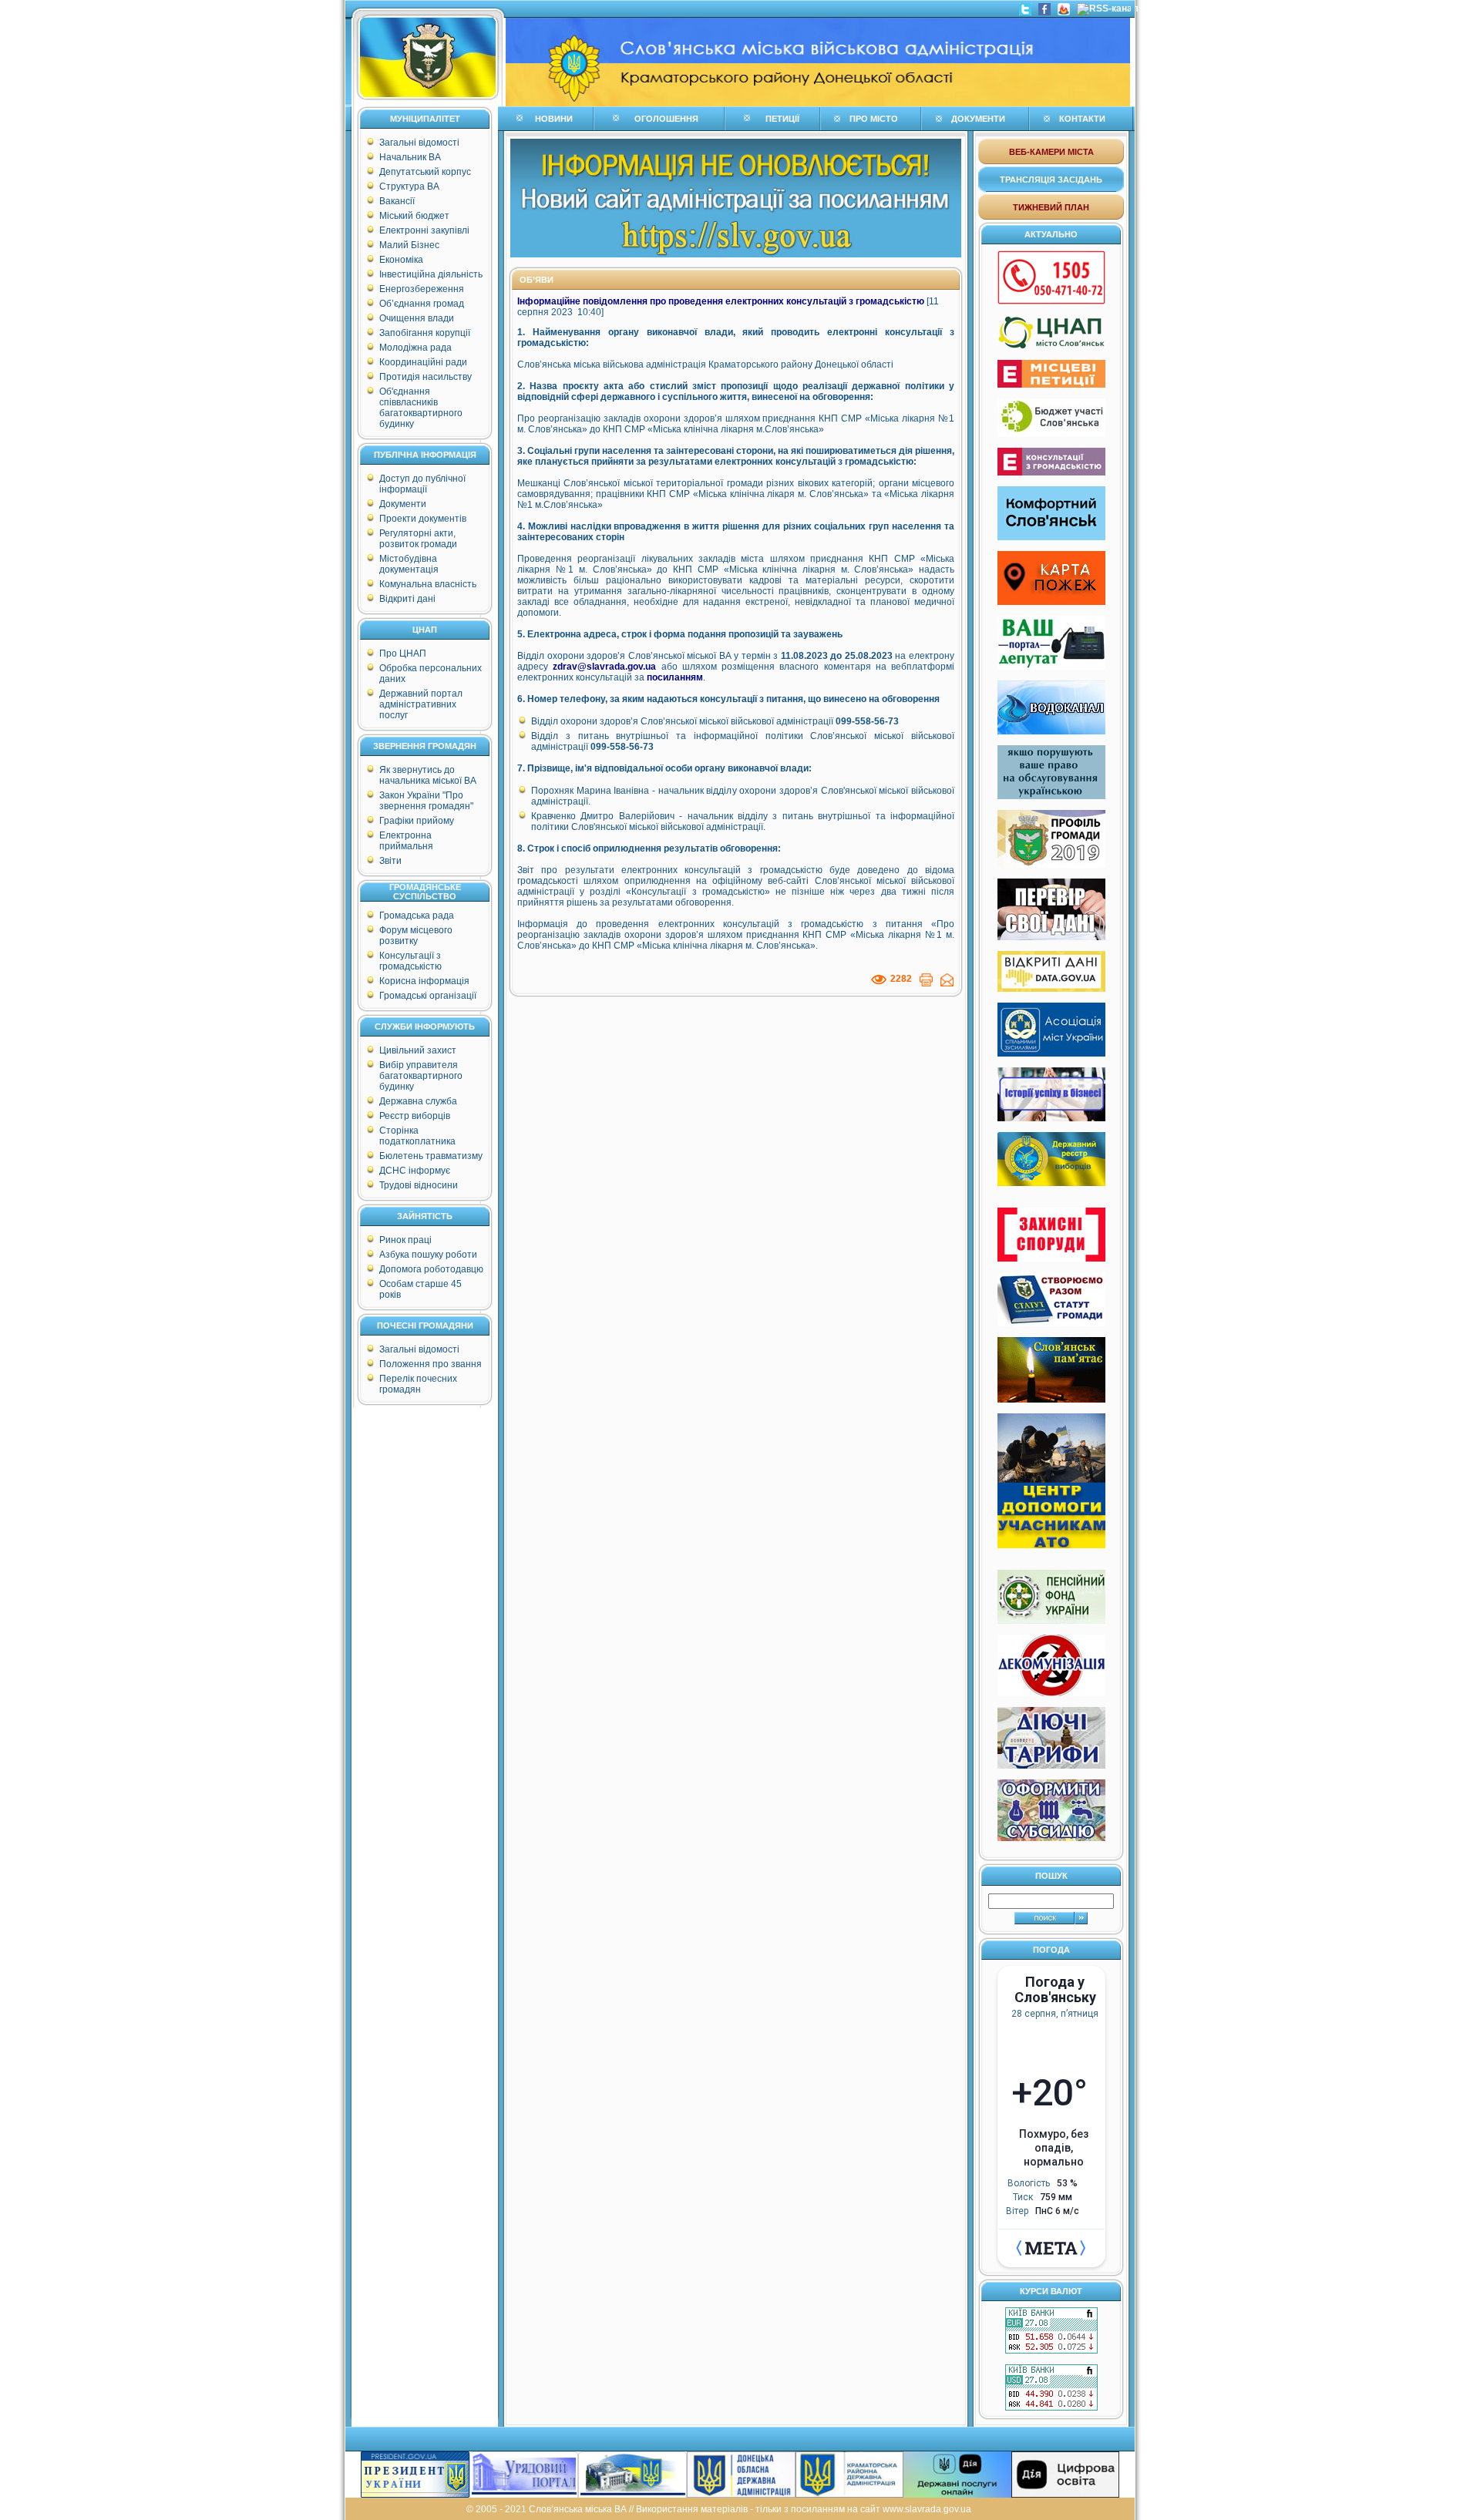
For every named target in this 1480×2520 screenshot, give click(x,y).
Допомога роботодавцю (431, 1269)
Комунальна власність (428, 584)
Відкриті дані (407, 599)
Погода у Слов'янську (1055, 1990)
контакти (1082, 119)
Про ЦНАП (403, 654)
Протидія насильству (425, 377)
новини (554, 119)
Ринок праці (405, 1240)
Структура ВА (409, 186)
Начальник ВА (410, 157)
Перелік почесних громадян (418, 1384)
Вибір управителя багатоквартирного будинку (421, 1076)
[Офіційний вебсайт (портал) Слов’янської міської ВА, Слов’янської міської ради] (428, 103)
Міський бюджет (414, 216)
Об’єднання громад (422, 304)
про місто (874, 119)
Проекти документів (423, 519)
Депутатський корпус (425, 172)
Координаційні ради (423, 362)
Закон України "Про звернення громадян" (426, 801)
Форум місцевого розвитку (416, 936)
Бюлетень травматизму (431, 1156)
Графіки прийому (417, 821)
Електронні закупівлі (424, 230)
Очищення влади (417, 318)
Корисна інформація (424, 981)
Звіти (390, 861)
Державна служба (418, 1101)
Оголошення (666, 119)
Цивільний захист (418, 1050)
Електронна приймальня (406, 841)
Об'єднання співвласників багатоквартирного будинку (421, 408)
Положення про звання (431, 1364)
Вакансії (397, 201)
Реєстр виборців (415, 1116)
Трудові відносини (419, 1185)
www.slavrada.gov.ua (927, 2509)
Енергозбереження (422, 289)
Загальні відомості (419, 143)
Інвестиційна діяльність (431, 274)
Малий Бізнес (409, 245)
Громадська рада (417, 916)
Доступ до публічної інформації (422, 484)
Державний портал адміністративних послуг (421, 704)
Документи (403, 504)
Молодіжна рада (415, 348)
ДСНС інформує (415, 1171)
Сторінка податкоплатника (417, 1136)
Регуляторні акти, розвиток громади (418, 539)
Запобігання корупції (425, 333)
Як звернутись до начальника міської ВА (428, 775)
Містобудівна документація (409, 564)
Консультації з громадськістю (410, 961)
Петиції (782, 119)
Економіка (401, 260)
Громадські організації (428, 996)
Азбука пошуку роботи (428, 1255)
